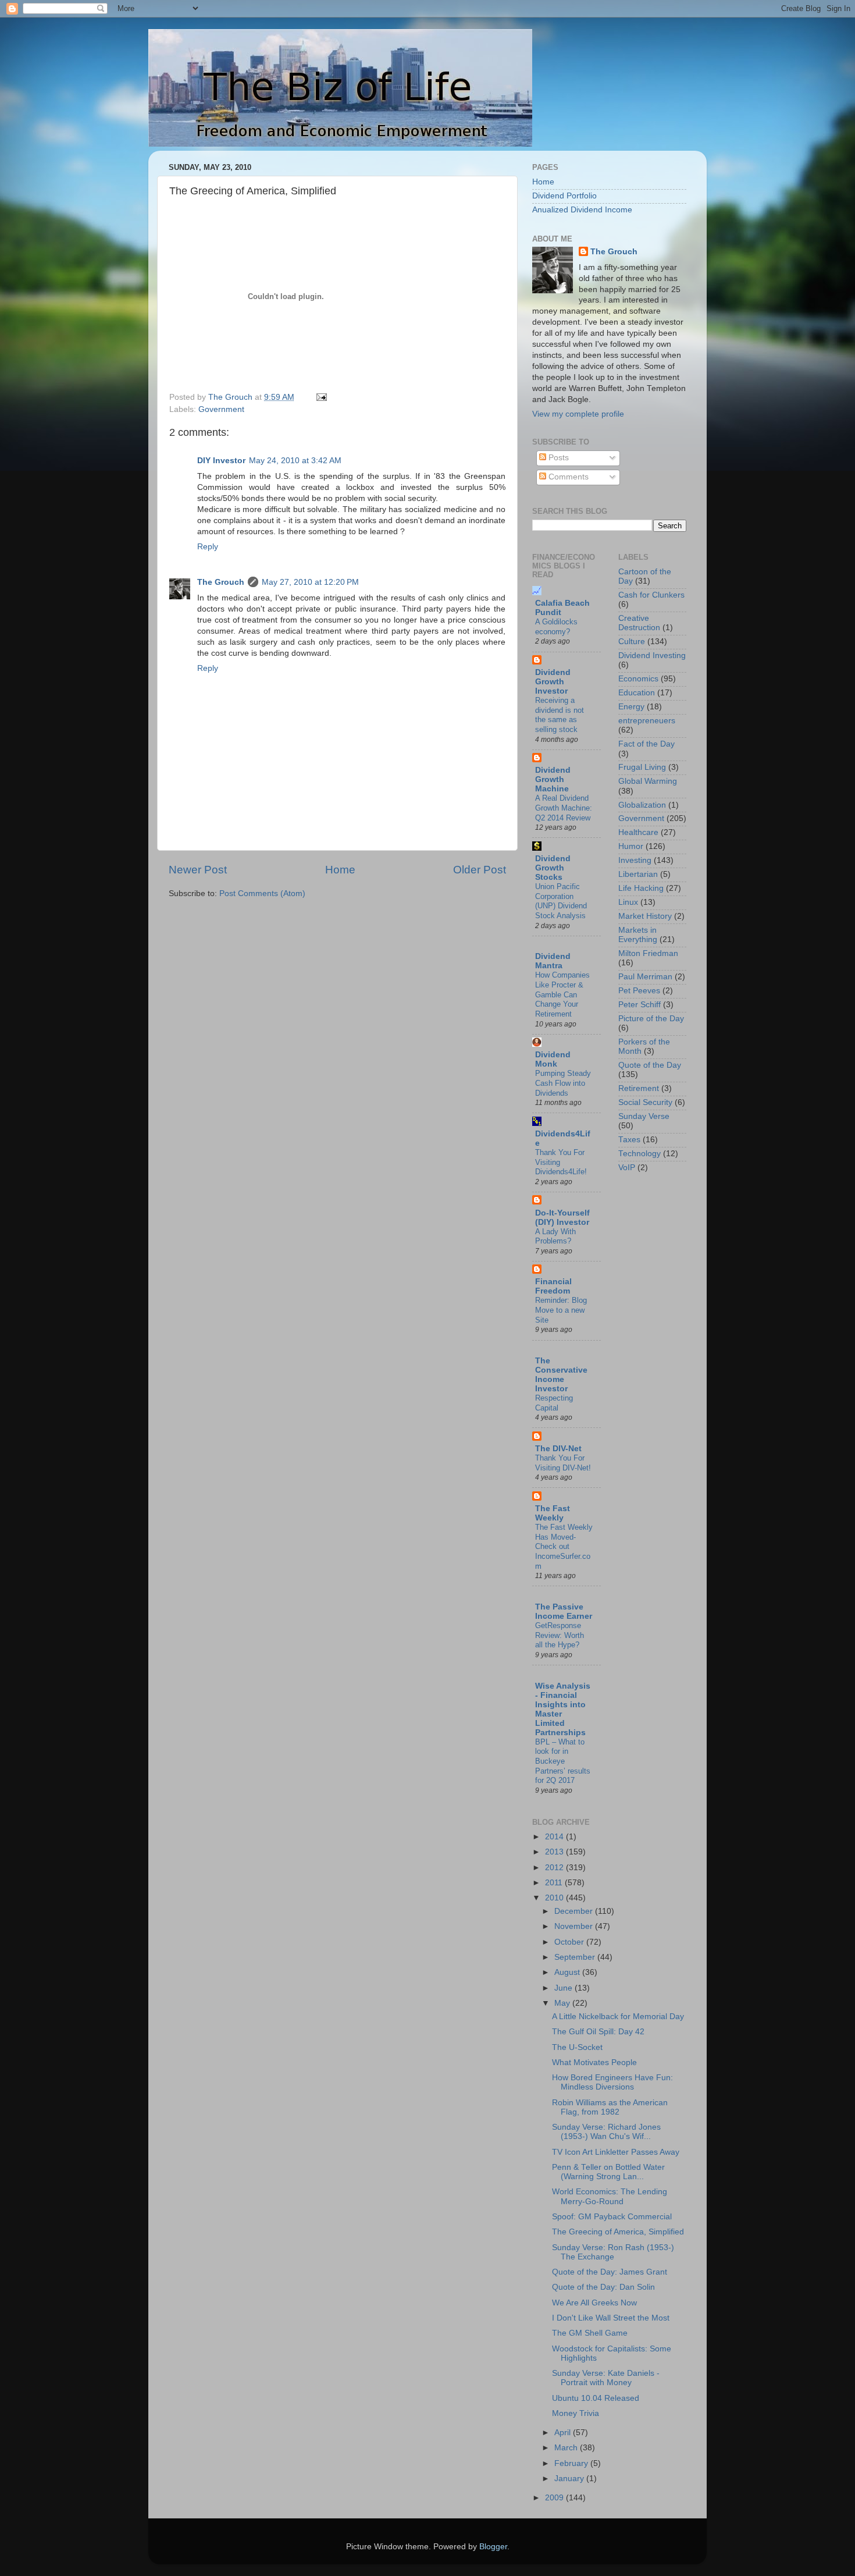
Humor (631, 846)
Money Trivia (576, 2413)
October (570, 1942)
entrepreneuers (647, 721)
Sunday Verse (644, 1116)
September (576, 1957)
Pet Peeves (639, 991)
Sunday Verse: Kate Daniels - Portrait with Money (606, 2378)
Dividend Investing (652, 655)
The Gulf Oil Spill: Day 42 (598, 2032)
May (563, 2003)
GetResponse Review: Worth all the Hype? (560, 1635)
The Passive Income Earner (564, 1612)
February (572, 2463)
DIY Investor (221, 461)
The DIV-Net (558, 1449)
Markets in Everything (638, 935)
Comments (567, 477)
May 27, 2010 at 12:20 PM (310, 582)
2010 (555, 1898)
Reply (208, 547)
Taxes (629, 1140)
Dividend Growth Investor (553, 682)
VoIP (627, 1168)
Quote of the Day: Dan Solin (603, 2287)
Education (637, 693)
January (570, 2479)
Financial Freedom (553, 1286)
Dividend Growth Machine (553, 779)
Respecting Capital (554, 1403)
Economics (638, 679)
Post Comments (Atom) (262, 893)
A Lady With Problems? (555, 1237)
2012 (555, 1868)
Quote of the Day (650, 1065)
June (564, 1988)
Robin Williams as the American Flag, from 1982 (610, 2107)
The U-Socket (577, 2047)
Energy (631, 707)
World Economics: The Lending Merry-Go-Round (610, 2196)
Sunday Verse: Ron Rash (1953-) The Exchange (613, 2252)
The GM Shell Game (590, 2333)
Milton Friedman (648, 953)
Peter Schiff (640, 1005)
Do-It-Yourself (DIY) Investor (562, 1218)
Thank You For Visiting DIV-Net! (563, 1463)
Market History (645, 916)
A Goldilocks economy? (556, 627)
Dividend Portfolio (564, 196)
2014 (555, 1837)
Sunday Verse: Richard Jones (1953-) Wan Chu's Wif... (606, 2132)
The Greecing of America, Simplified (618, 2232)
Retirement (639, 1088)
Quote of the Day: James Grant (610, 2272)
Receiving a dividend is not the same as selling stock (560, 715)
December (575, 1911)
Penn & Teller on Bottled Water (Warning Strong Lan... (608, 2172)
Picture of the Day (651, 1019)
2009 (555, 2498)
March (567, 2448)
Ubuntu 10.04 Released (596, 2398)
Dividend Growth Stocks (553, 868)
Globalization (642, 805)
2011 (555, 1883)
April (564, 2433)
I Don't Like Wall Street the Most (611, 2318)
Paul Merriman (645, 977)
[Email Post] (321, 397)
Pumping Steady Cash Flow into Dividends (563, 1083)
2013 (555, 1852)
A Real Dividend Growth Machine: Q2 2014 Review (564, 808)
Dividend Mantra (553, 961)
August (568, 1972)
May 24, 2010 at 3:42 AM (295, 461)
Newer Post (198, 870)
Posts (557, 458)
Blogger (493, 2547)
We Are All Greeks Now (594, 2303)
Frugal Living (642, 767)
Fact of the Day (646, 744)
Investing (635, 860)
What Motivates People (594, 2062)
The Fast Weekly (553, 1513)
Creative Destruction (639, 623)
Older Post (480, 870)
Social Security (645, 1102)
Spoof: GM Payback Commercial (612, 2217)
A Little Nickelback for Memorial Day (618, 2017)
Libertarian (638, 874)
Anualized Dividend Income (582, 210)
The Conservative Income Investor (561, 1375)
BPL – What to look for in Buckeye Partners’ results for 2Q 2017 (563, 1761)
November (575, 1926)
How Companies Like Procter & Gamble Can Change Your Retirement (562, 994)
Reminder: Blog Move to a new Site (561, 1310)
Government (221, 409)
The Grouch (221, 582)
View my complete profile (578, 414)
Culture (632, 642)
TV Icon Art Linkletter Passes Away (616, 2152)
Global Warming (648, 781)
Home (340, 870)
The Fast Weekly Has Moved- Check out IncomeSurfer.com (564, 1547)
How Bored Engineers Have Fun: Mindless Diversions (612, 2082)
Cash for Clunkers (651, 595)
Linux (628, 902)
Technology (640, 1154)
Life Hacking (641, 888)
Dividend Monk (553, 1059)
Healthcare (638, 832)
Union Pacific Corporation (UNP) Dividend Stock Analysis (561, 901)
